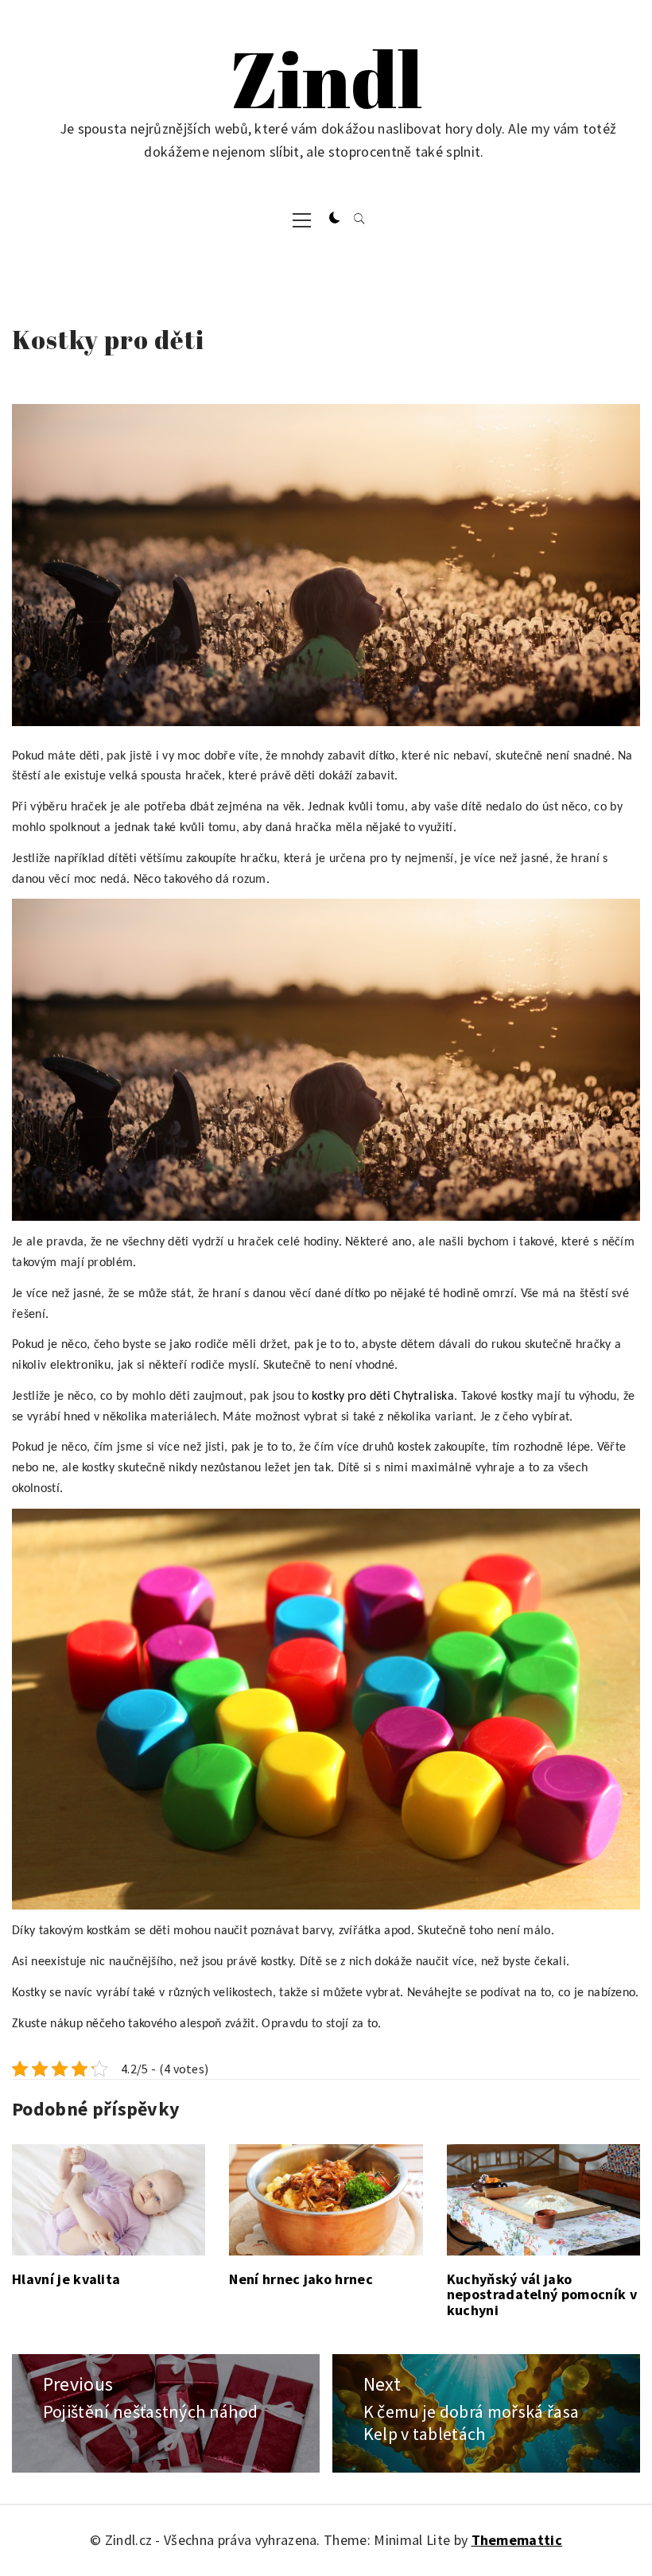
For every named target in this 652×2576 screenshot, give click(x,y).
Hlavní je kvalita (66, 2279)
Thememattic (517, 2540)
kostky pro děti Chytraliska (383, 1397)
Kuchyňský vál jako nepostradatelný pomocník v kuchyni (542, 2295)
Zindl (326, 78)
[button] (335, 219)
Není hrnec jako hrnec (301, 2279)
